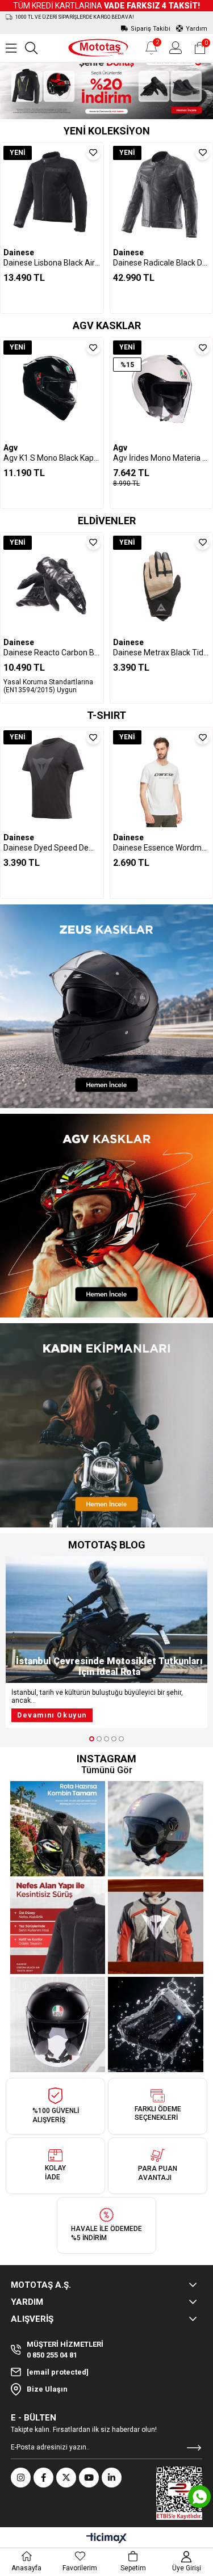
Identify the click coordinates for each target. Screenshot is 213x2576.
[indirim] (106, 85)
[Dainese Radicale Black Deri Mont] (162, 194)
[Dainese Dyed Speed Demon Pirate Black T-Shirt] (52, 779)
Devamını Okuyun (52, 1715)
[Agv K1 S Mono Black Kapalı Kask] (52, 389)
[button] (92, 1739)
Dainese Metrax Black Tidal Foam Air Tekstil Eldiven (162, 653)
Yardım (197, 29)
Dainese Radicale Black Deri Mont (162, 263)
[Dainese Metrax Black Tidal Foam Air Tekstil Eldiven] (162, 584)
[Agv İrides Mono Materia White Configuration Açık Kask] (162, 389)
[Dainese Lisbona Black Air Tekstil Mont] (52, 194)
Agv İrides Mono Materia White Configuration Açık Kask (162, 458)
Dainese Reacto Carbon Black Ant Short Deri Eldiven (52, 653)
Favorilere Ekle (93, 153)
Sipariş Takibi (151, 29)
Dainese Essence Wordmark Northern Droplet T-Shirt (162, 848)
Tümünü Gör (107, 1770)
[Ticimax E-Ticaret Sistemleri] (106, 2539)
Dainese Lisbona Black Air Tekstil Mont (52, 263)
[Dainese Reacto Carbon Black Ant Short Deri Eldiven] (52, 584)
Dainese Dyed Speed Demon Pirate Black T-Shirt (52, 848)
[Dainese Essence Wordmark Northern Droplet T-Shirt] (162, 779)
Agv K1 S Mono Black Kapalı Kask (52, 458)
